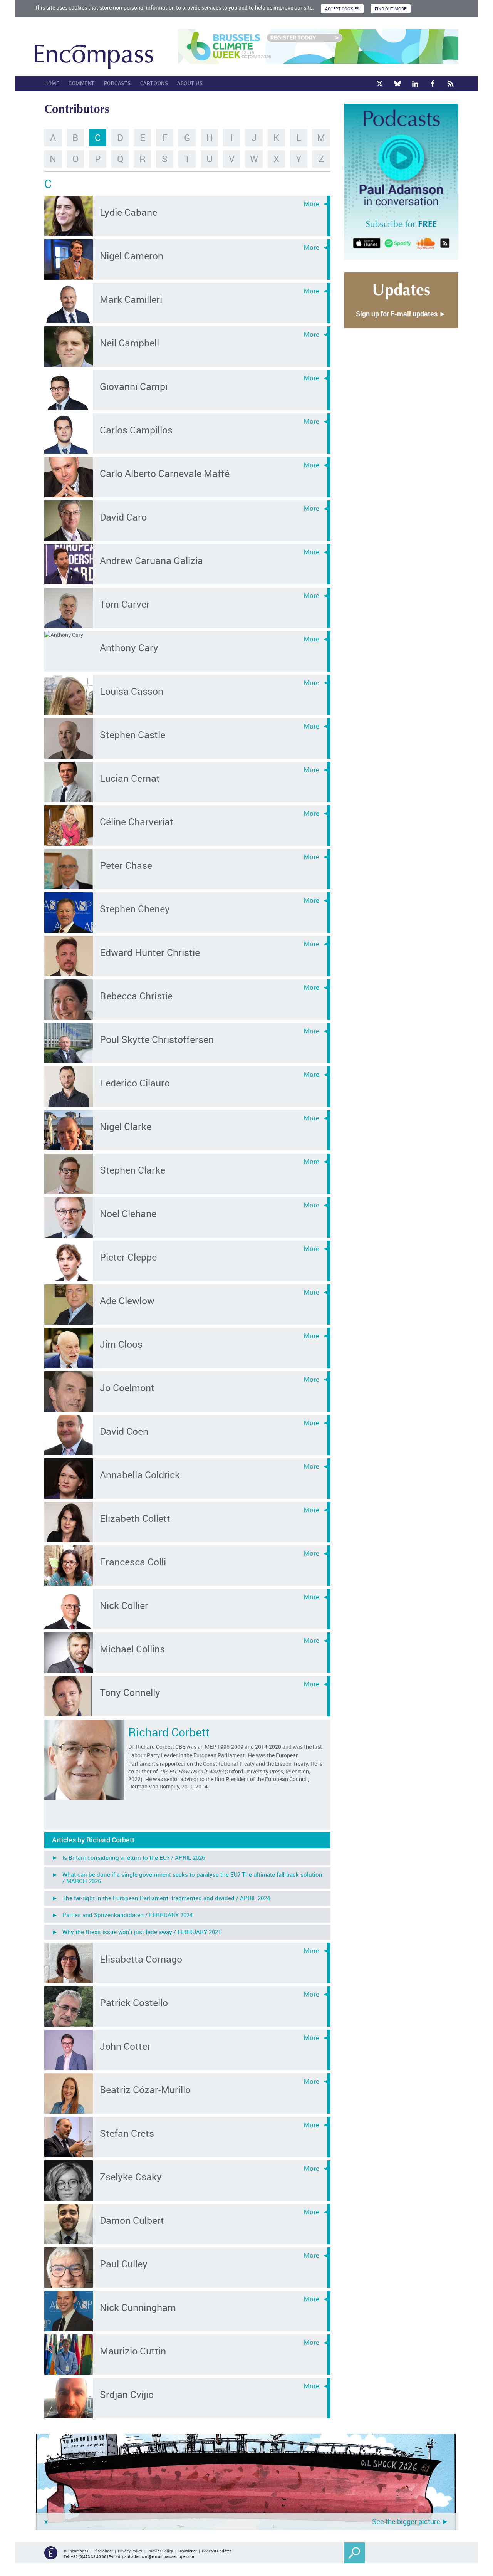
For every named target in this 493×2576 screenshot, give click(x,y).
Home (52, 83)
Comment (82, 83)
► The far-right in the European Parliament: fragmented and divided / (161, 1898)
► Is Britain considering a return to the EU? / (128, 1857)
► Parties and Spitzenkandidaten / (122, 1915)
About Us (190, 83)
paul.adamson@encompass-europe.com (158, 2556)
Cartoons (154, 83)
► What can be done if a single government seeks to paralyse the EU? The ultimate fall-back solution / (187, 1878)
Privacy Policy (130, 2551)
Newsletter (187, 2551)
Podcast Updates (217, 2551)
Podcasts (117, 83)
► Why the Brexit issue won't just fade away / (137, 1932)
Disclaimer (103, 2551)
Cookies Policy (160, 2551)
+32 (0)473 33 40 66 (89, 2556)
